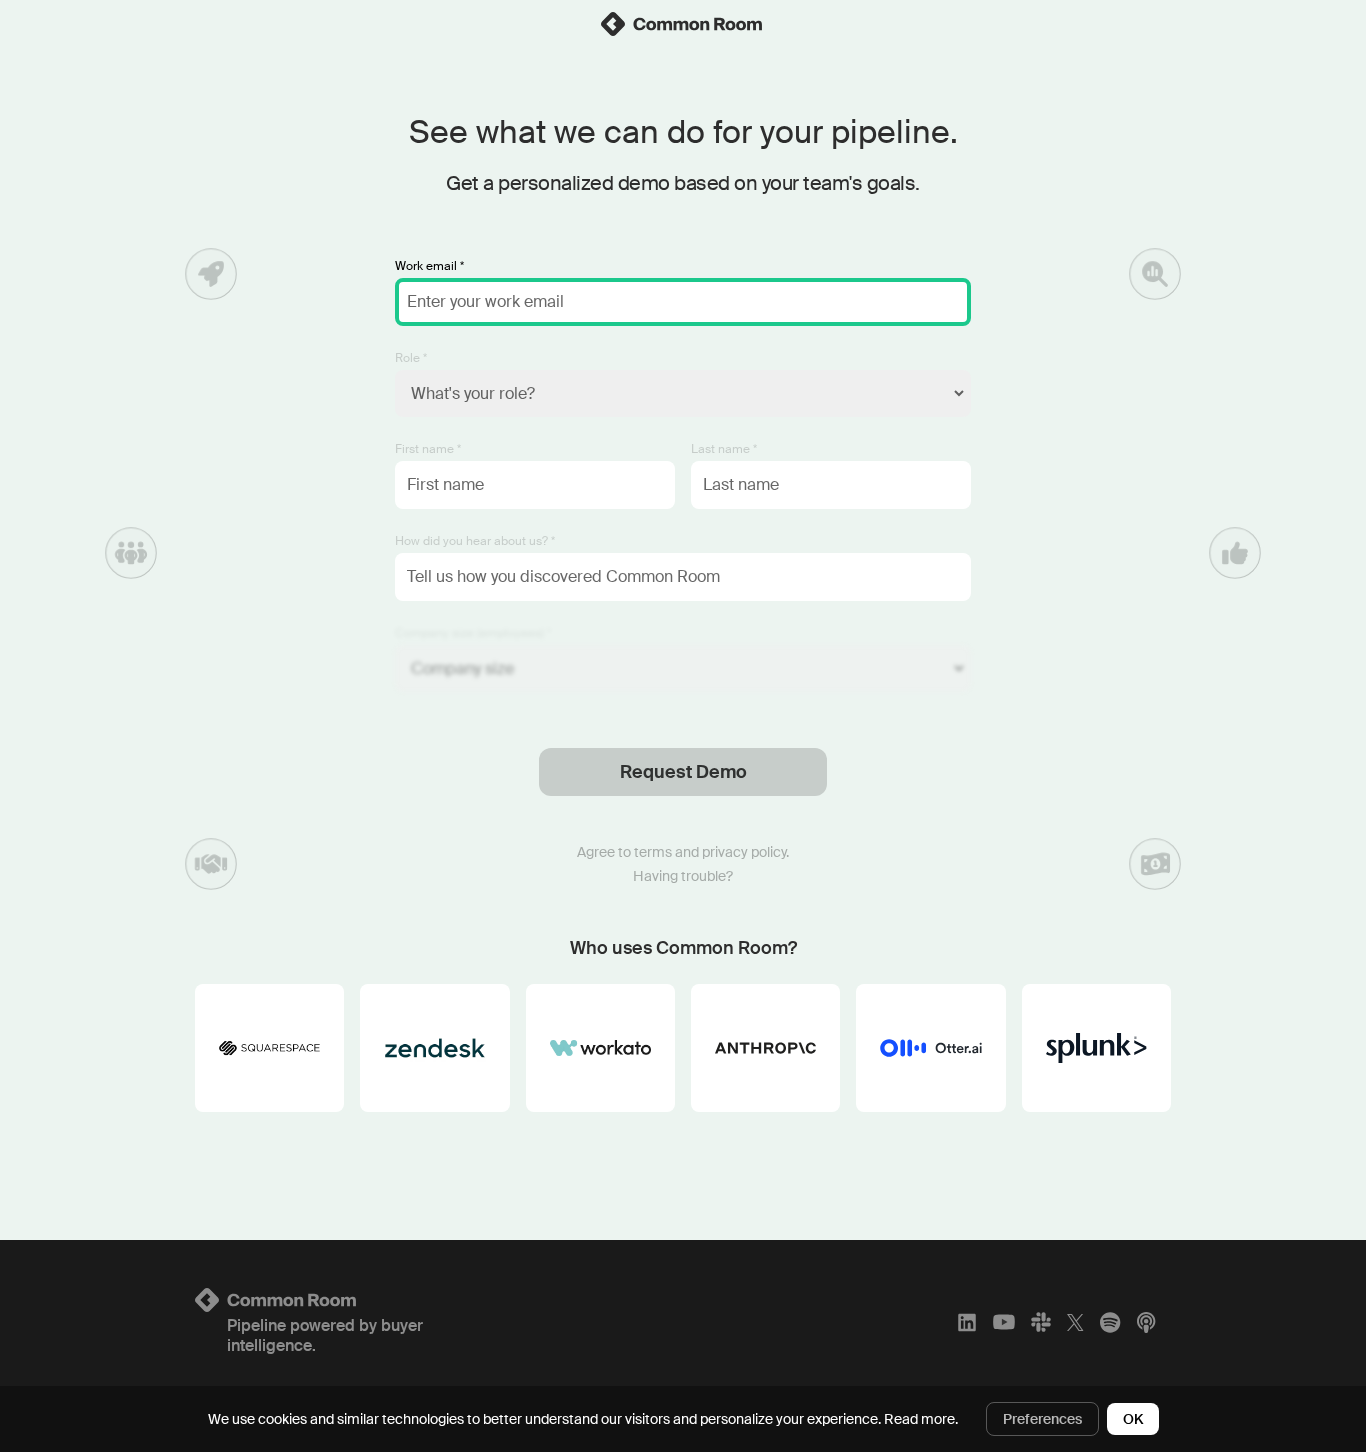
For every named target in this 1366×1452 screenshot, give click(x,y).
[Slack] (1041, 1322)
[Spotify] (1110, 1322)
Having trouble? (683, 876)
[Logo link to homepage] (356, 1300)
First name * (428, 449)
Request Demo (683, 772)
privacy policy (744, 852)
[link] (683, 24)
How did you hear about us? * (475, 541)
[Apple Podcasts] (1146, 1322)
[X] (1075, 1322)
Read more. (921, 1419)
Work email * (429, 266)
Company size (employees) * (473, 633)
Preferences (1042, 1419)
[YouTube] (1004, 1322)
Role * (411, 358)
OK (1133, 1419)
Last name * (724, 449)
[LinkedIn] (967, 1322)
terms (653, 852)
